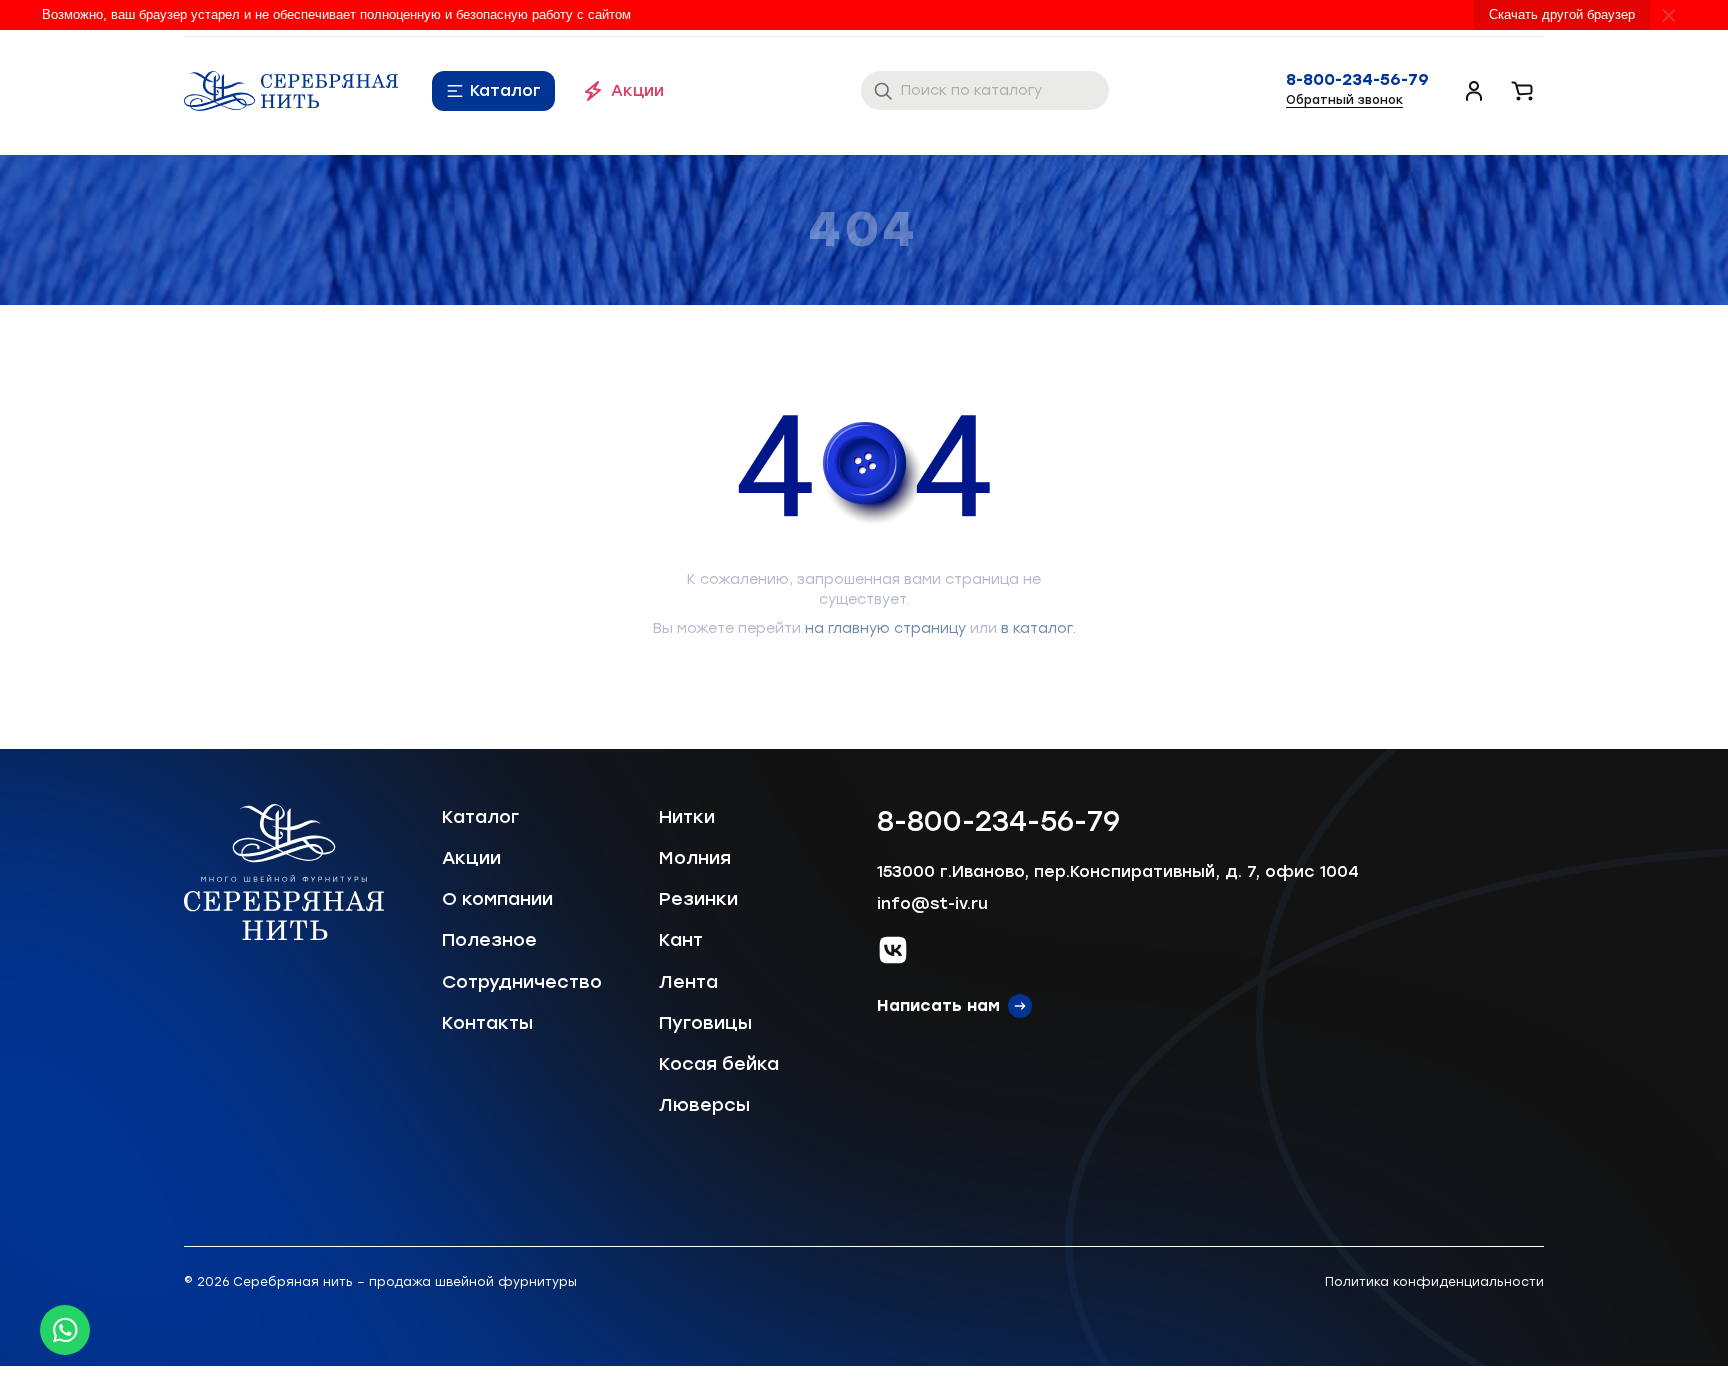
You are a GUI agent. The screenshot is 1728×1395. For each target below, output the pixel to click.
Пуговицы (705, 1023)
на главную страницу (885, 628)
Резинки (698, 899)
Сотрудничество (522, 982)
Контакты (487, 1023)
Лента (688, 982)
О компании (497, 899)
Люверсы (704, 1105)
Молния (695, 858)
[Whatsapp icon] (65, 1330)
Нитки (687, 817)
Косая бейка (719, 1064)
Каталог (505, 90)
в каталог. (1038, 628)
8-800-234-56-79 (1357, 80)
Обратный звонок (1344, 100)
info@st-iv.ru (932, 903)
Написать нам (938, 1005)
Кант (681, 940)
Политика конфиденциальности (1434, 1282)
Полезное (489, 940)
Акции (637, 90)
